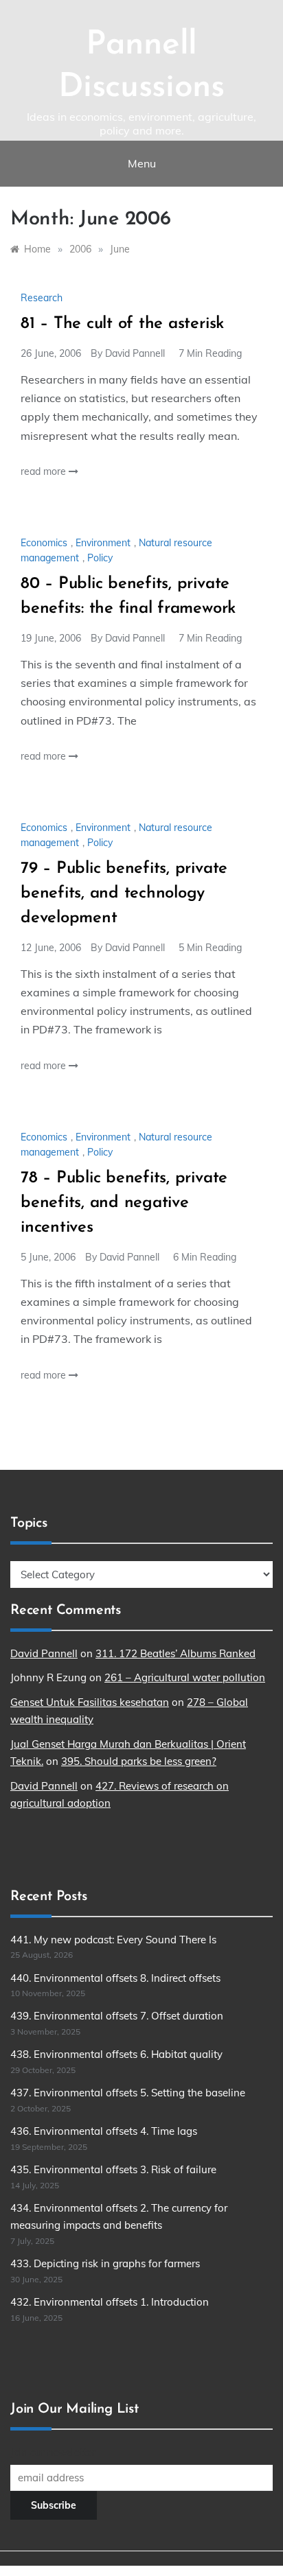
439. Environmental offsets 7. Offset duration (117, 2016)
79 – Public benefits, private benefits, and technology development (124, 893)
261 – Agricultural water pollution (185, 1677)
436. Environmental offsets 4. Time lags (104, 2131)
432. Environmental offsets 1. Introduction (110, 2302)
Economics (44, 543)
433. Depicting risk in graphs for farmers (105, 2263)
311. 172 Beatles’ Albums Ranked (176, 1653)
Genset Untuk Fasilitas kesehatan (90, 1702)
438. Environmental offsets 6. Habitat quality (116, 2054)
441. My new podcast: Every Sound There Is (113, 1940)
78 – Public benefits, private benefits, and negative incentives (124, 1203)
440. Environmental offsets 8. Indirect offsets (115, 1978)
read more (45, 471)
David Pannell (135, 353)
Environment (103, 543)
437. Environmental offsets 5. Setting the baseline (128, 2093)
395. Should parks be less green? (139, 1761)
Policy (100, 558)
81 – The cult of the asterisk (122, 324)
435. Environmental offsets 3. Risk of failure (113, 2169)
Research (42, 298)
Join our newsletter (53, 2452)
